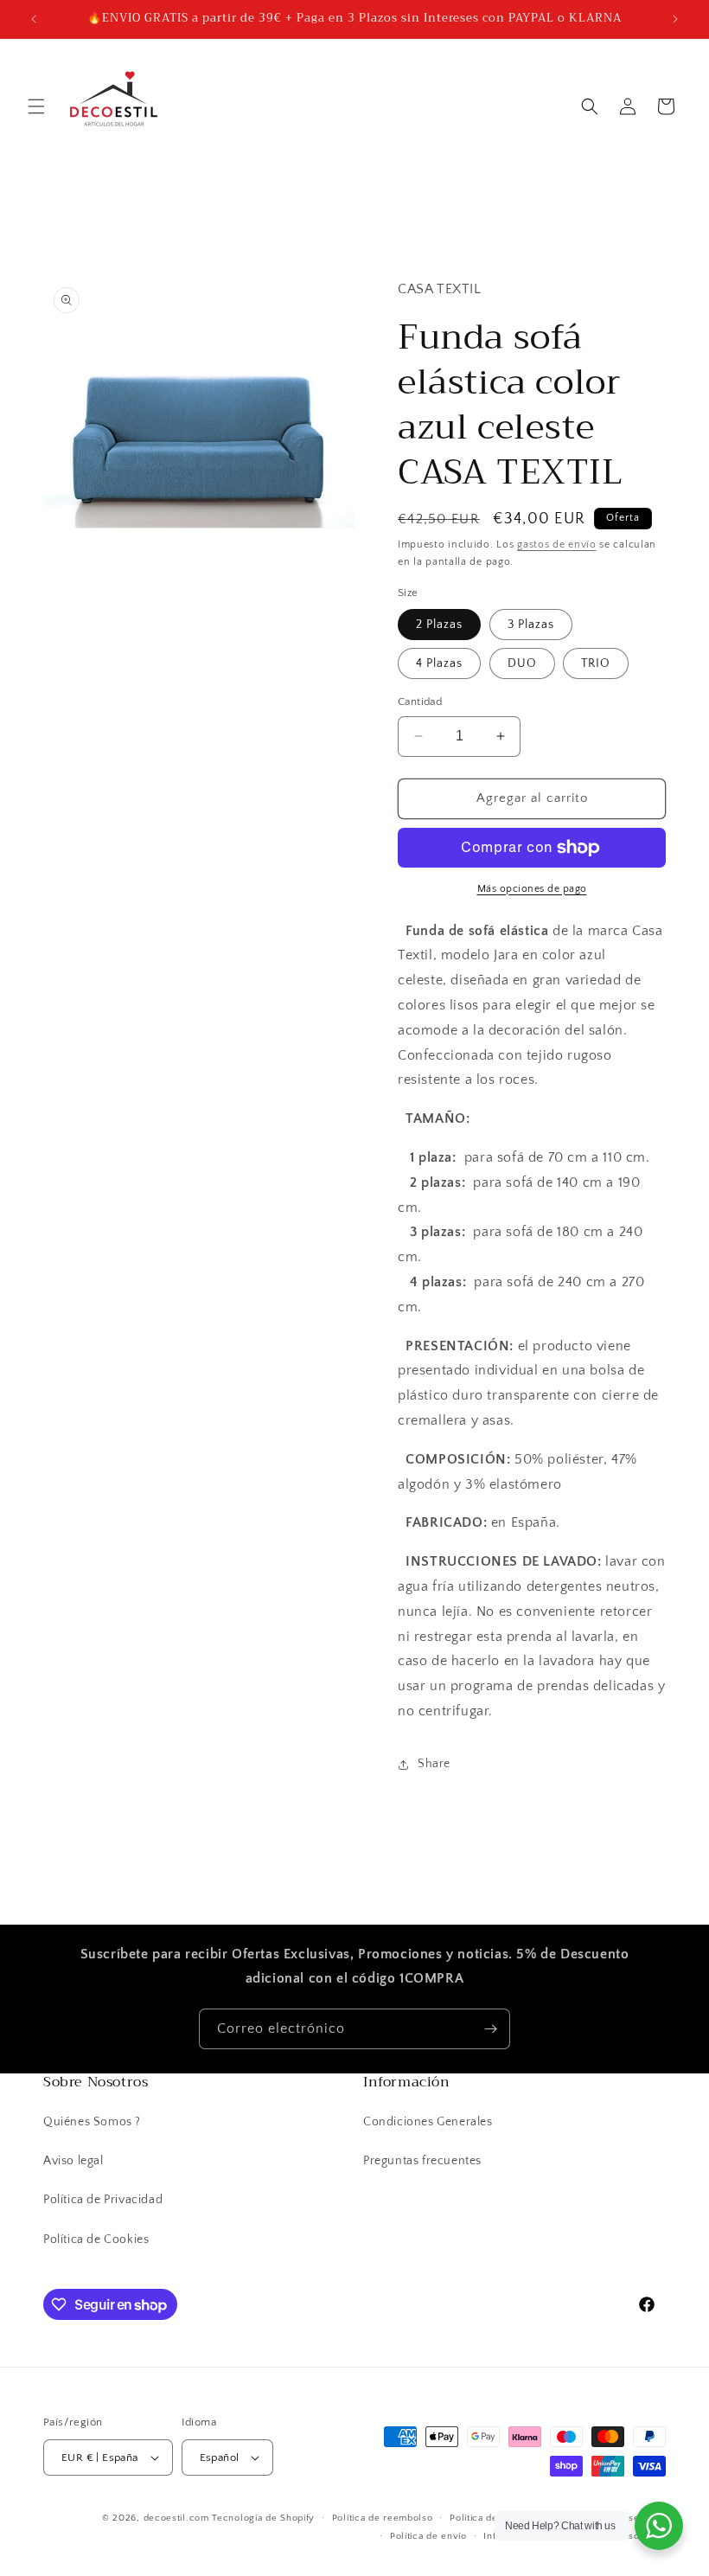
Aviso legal (73, 2161)
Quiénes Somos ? (92, 2122)
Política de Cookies (96, 2240)
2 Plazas (439, 625)
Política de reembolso (383, 2518)
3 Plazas (531, 625)
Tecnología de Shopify (263, 2518)
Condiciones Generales (428, 2122)
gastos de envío (557, 545)
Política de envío (428, 2536)
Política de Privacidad (103, 2200)
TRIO (596, 663)
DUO (522, 663)
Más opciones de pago (532, 889)
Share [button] (434, 1764)
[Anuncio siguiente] (675, 19)
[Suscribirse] (490, 2029)
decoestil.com (176, 2518)
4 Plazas (439, 663)
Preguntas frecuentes (422, 2161)
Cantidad (420, 702)
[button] (36, 106)
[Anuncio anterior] (34, 19)
